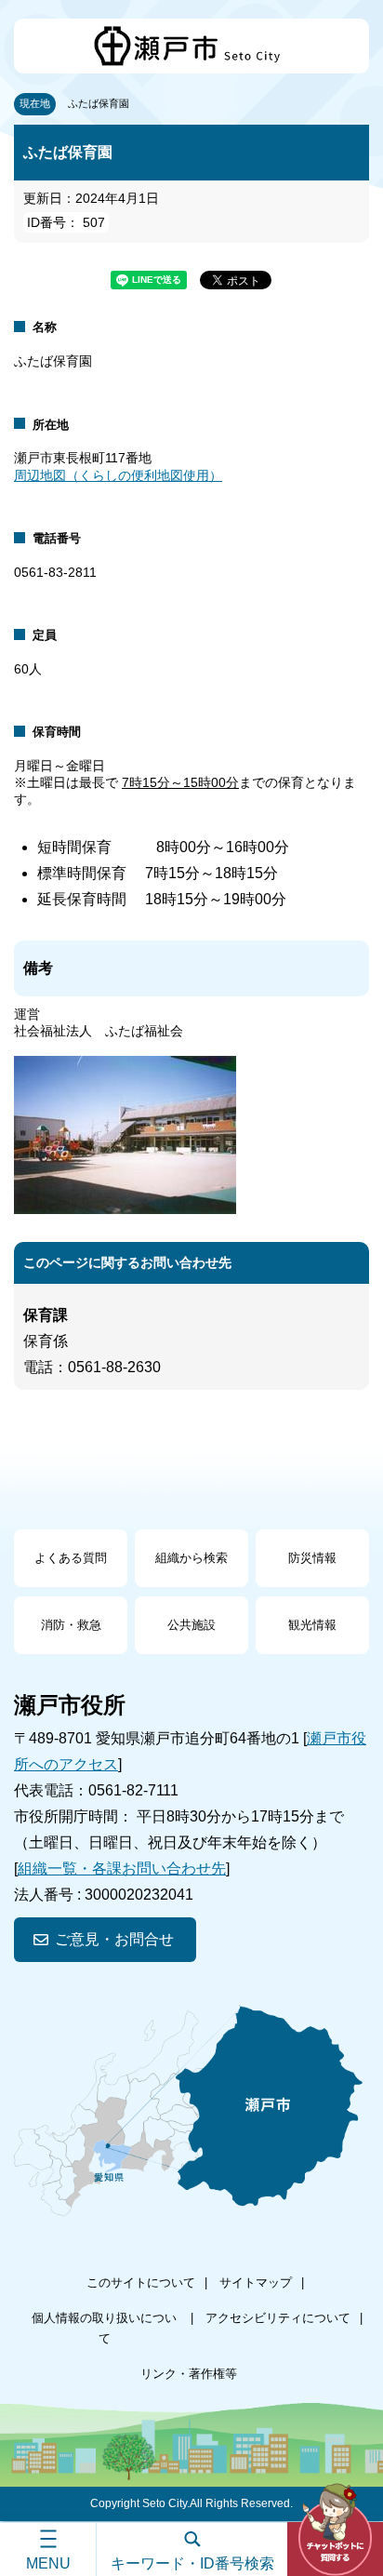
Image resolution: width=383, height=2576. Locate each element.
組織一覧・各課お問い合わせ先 (122, 1869)
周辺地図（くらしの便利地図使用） (118, 475)
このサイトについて (141, 2282)
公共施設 (191, 1625)
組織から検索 (191, 1558)
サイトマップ (256, 2282)
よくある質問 (71, 1558)
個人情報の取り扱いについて (104, 2328)
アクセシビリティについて (278, 2318)
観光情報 (312, 1625)
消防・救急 (71, 1625)
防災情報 (312, 1558)
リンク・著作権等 (189, 2374)
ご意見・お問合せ (114, 1939)
